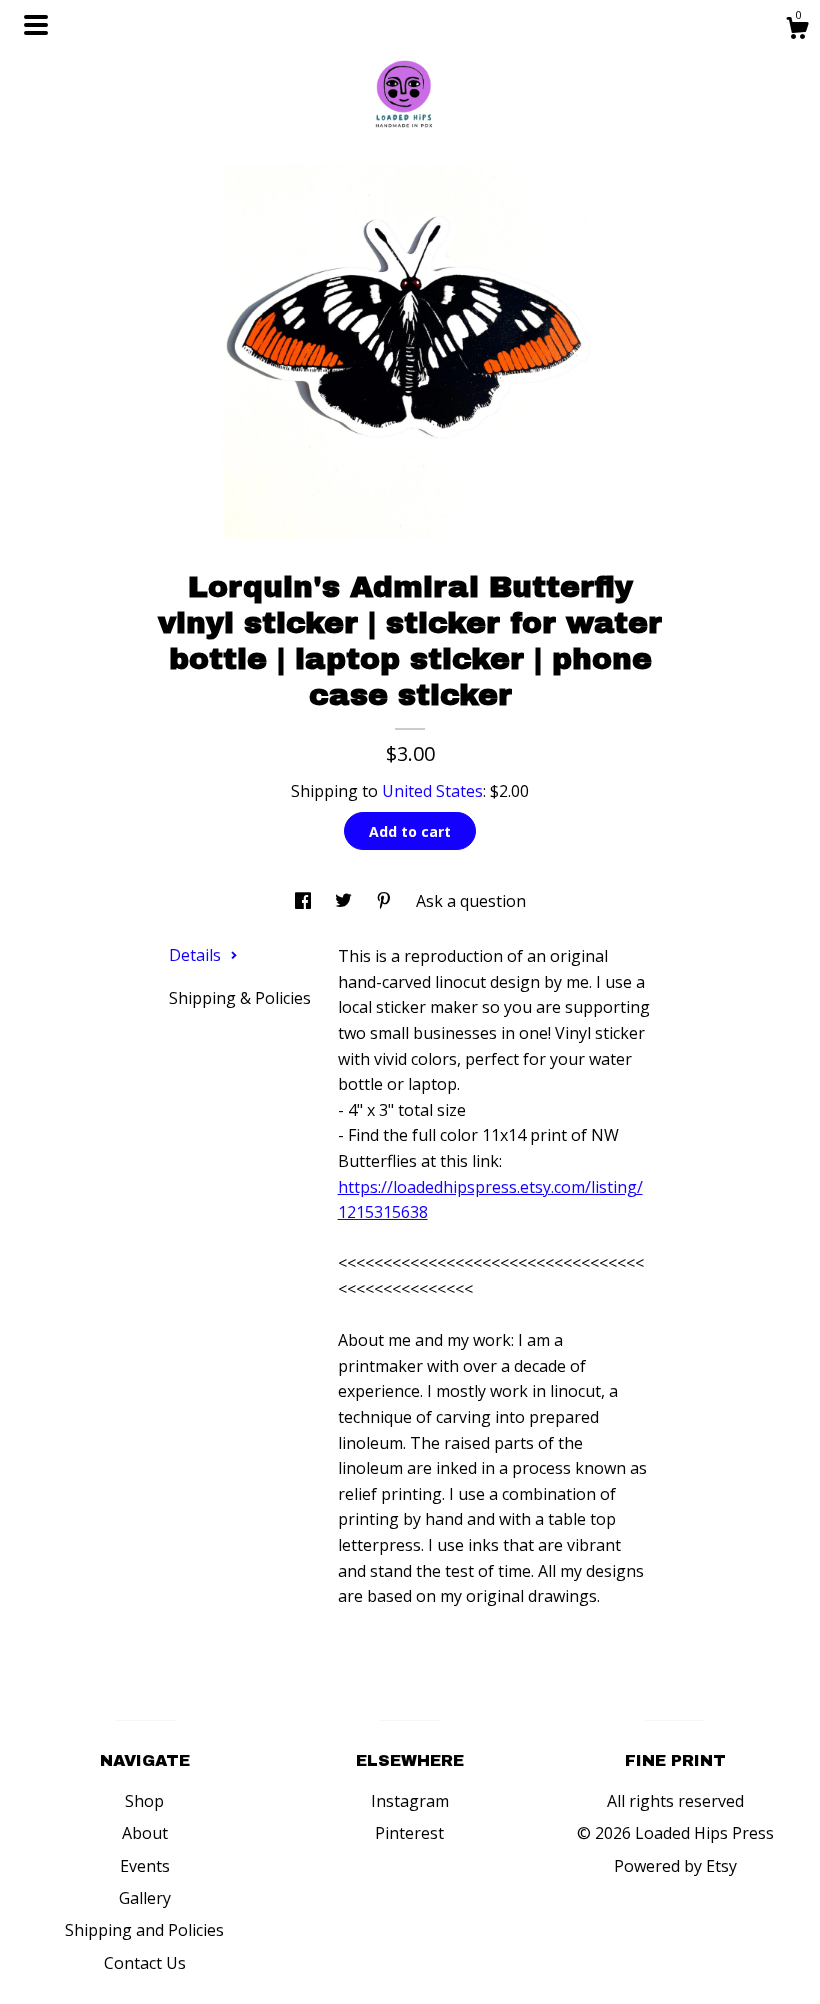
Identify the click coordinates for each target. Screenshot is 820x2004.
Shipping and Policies (144, 1930)
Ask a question (471, 901)
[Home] (410, 90)
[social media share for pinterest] (386, 901)
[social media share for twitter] (345, 901)
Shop (144, 1801)
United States (432, 791)
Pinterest (409, 1833)
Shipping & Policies (240, 998)
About (145, 1833)
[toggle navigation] (36, 25)
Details (197, 955)
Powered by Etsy (675, 1866)
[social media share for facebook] (305, 901)
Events (145, 1866)
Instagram (410, 1801)
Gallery (145, 1898)
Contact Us (145, 1963)
